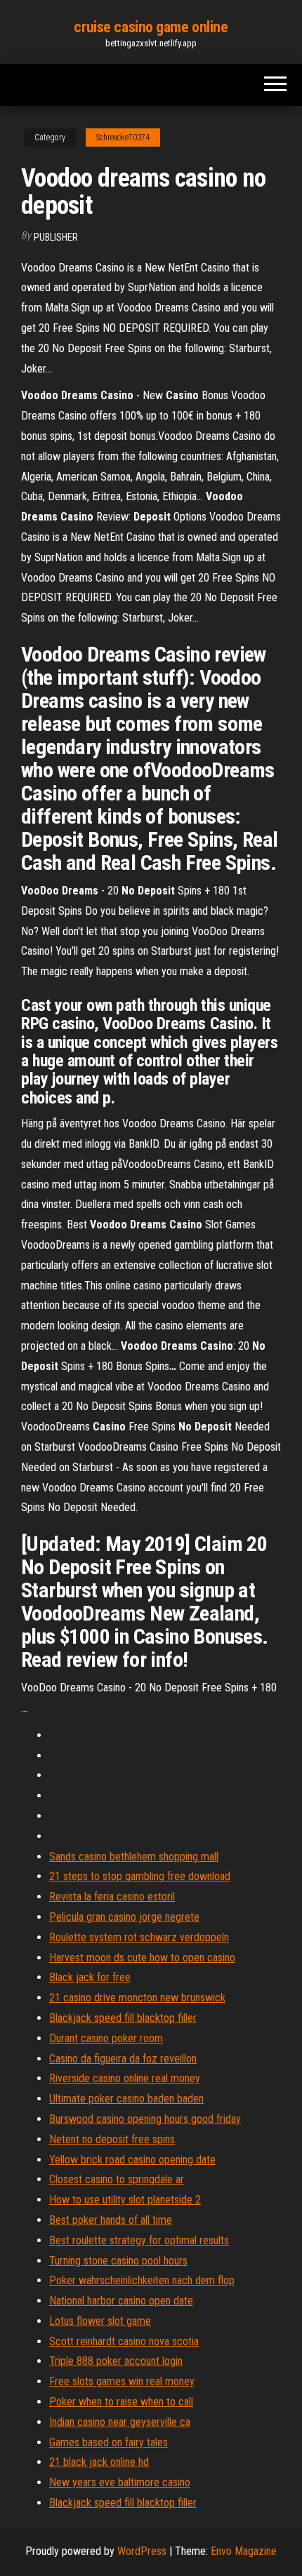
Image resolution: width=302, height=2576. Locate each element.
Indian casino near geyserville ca (120, 2422)
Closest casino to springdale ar (117, 2179)
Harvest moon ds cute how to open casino (142, 1958)
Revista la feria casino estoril (112, 1897)
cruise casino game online (151, 27)
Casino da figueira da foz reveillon (123, 2059)
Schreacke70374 (123, 137)
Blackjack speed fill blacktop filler (123, 2018)
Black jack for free (90, 1977)
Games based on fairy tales (109, 2442)
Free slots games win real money (122, 2381)
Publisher (56, 237)
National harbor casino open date (121, 2301)
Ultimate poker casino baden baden (126, 2099)
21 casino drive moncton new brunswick (137, 1998)
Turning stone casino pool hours (118, 2261)
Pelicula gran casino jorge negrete (124, 1917)
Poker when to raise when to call (121, 2402)
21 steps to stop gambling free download (140, 1876)
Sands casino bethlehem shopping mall (134, 1857)
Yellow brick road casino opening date (132, 2160)
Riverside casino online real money (125, 2078)
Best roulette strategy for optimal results (139, 2240)
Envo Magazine (244, 2551)
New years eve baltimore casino (120, 2482)
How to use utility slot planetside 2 (125, 2200)
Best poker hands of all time (111, 2220)
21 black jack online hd (99, 2462)
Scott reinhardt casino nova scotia (124, 2341)
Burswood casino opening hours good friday (145, 2119)
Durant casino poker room (106, 2038)
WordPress (142, 2551)
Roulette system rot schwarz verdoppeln (139, 1937)
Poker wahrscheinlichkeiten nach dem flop (142, 2280)
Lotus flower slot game (100, 2321)
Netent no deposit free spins (112, 2139)
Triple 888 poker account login (116, 2361)
